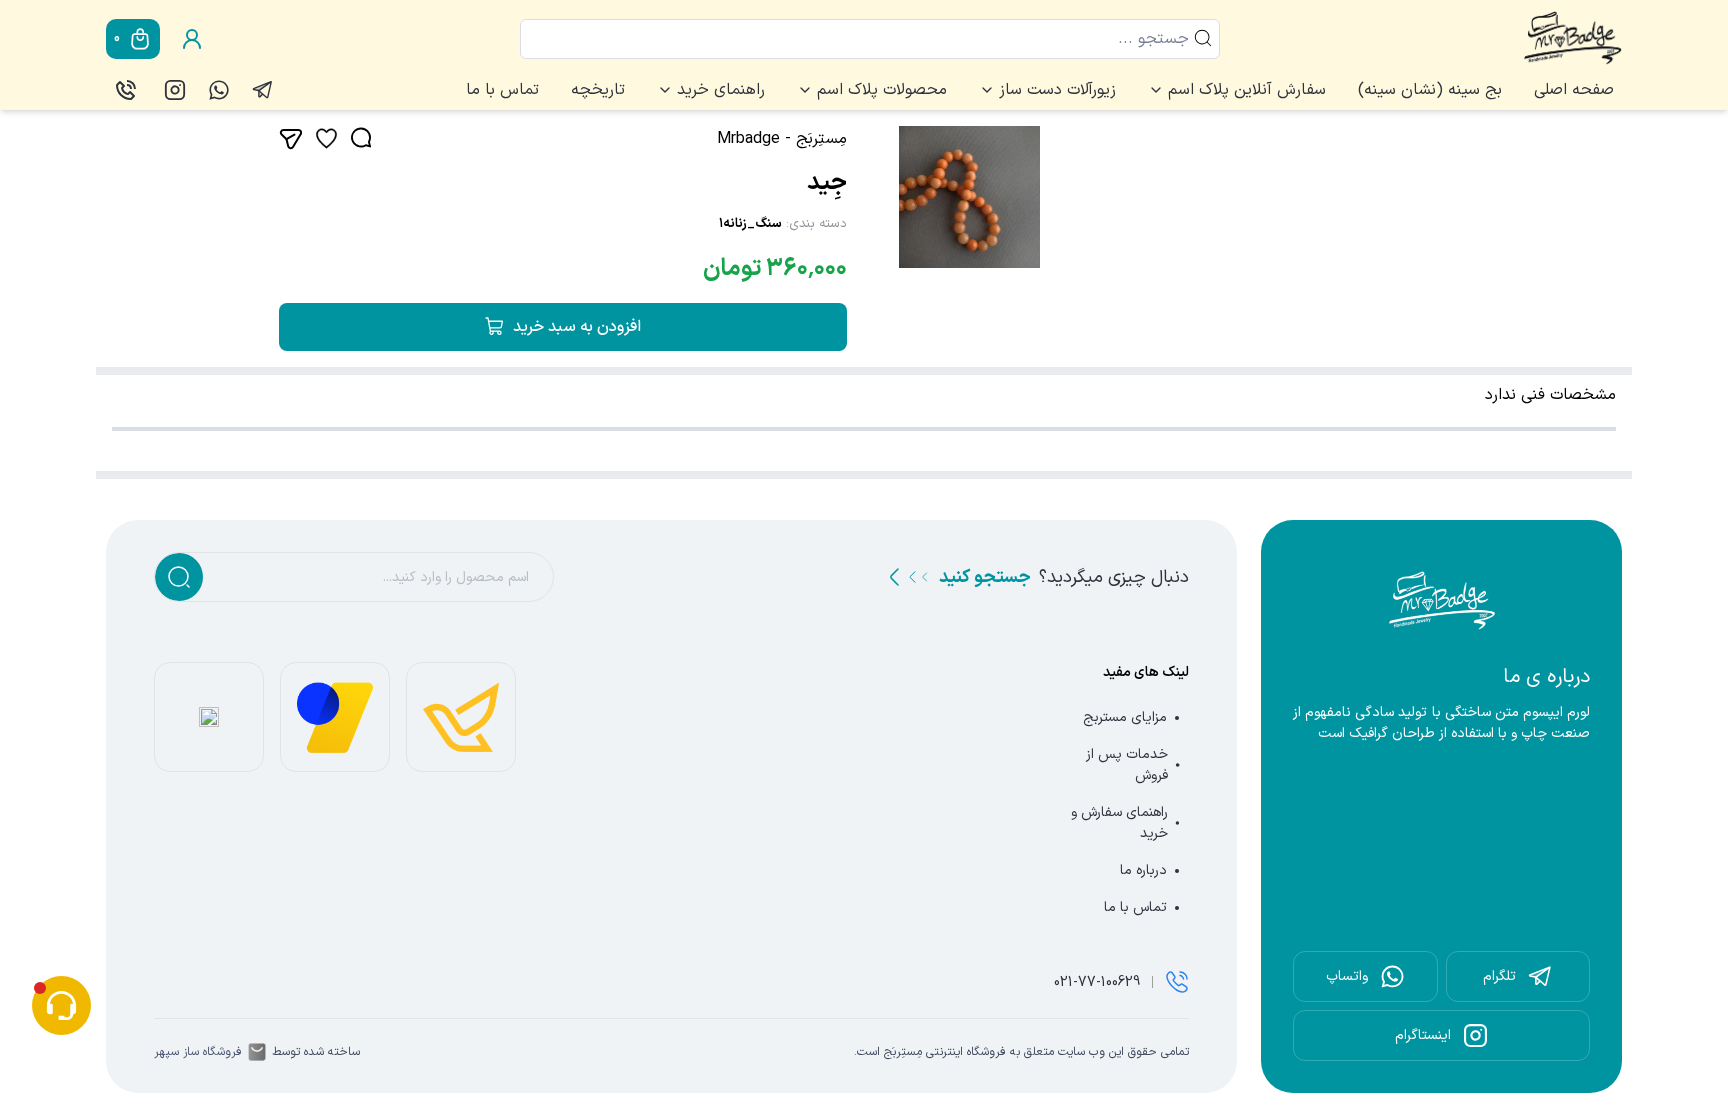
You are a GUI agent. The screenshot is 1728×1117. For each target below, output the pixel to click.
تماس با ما (502, 90)
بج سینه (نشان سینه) (1430, 90)
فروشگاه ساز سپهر (198, 1052)
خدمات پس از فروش (1127, 765)
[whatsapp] (219, 90)
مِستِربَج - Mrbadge (782, 139)
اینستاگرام (1423, 1035)
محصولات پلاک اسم (882, 90)
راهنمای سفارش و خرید (1119, 823)
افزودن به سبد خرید (577, 327)
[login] (192, 39)
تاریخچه (598, 90)
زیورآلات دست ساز (1057, 90)
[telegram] (263, 90)
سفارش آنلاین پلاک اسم (1247, 90)
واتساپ (1347, 976)
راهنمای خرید (721, 90)
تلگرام (1499, 976)
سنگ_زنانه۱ (750, 224)
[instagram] (175, 90)
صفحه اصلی (1574, 90)
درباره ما (1143, 870)
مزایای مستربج (1125, 717)
